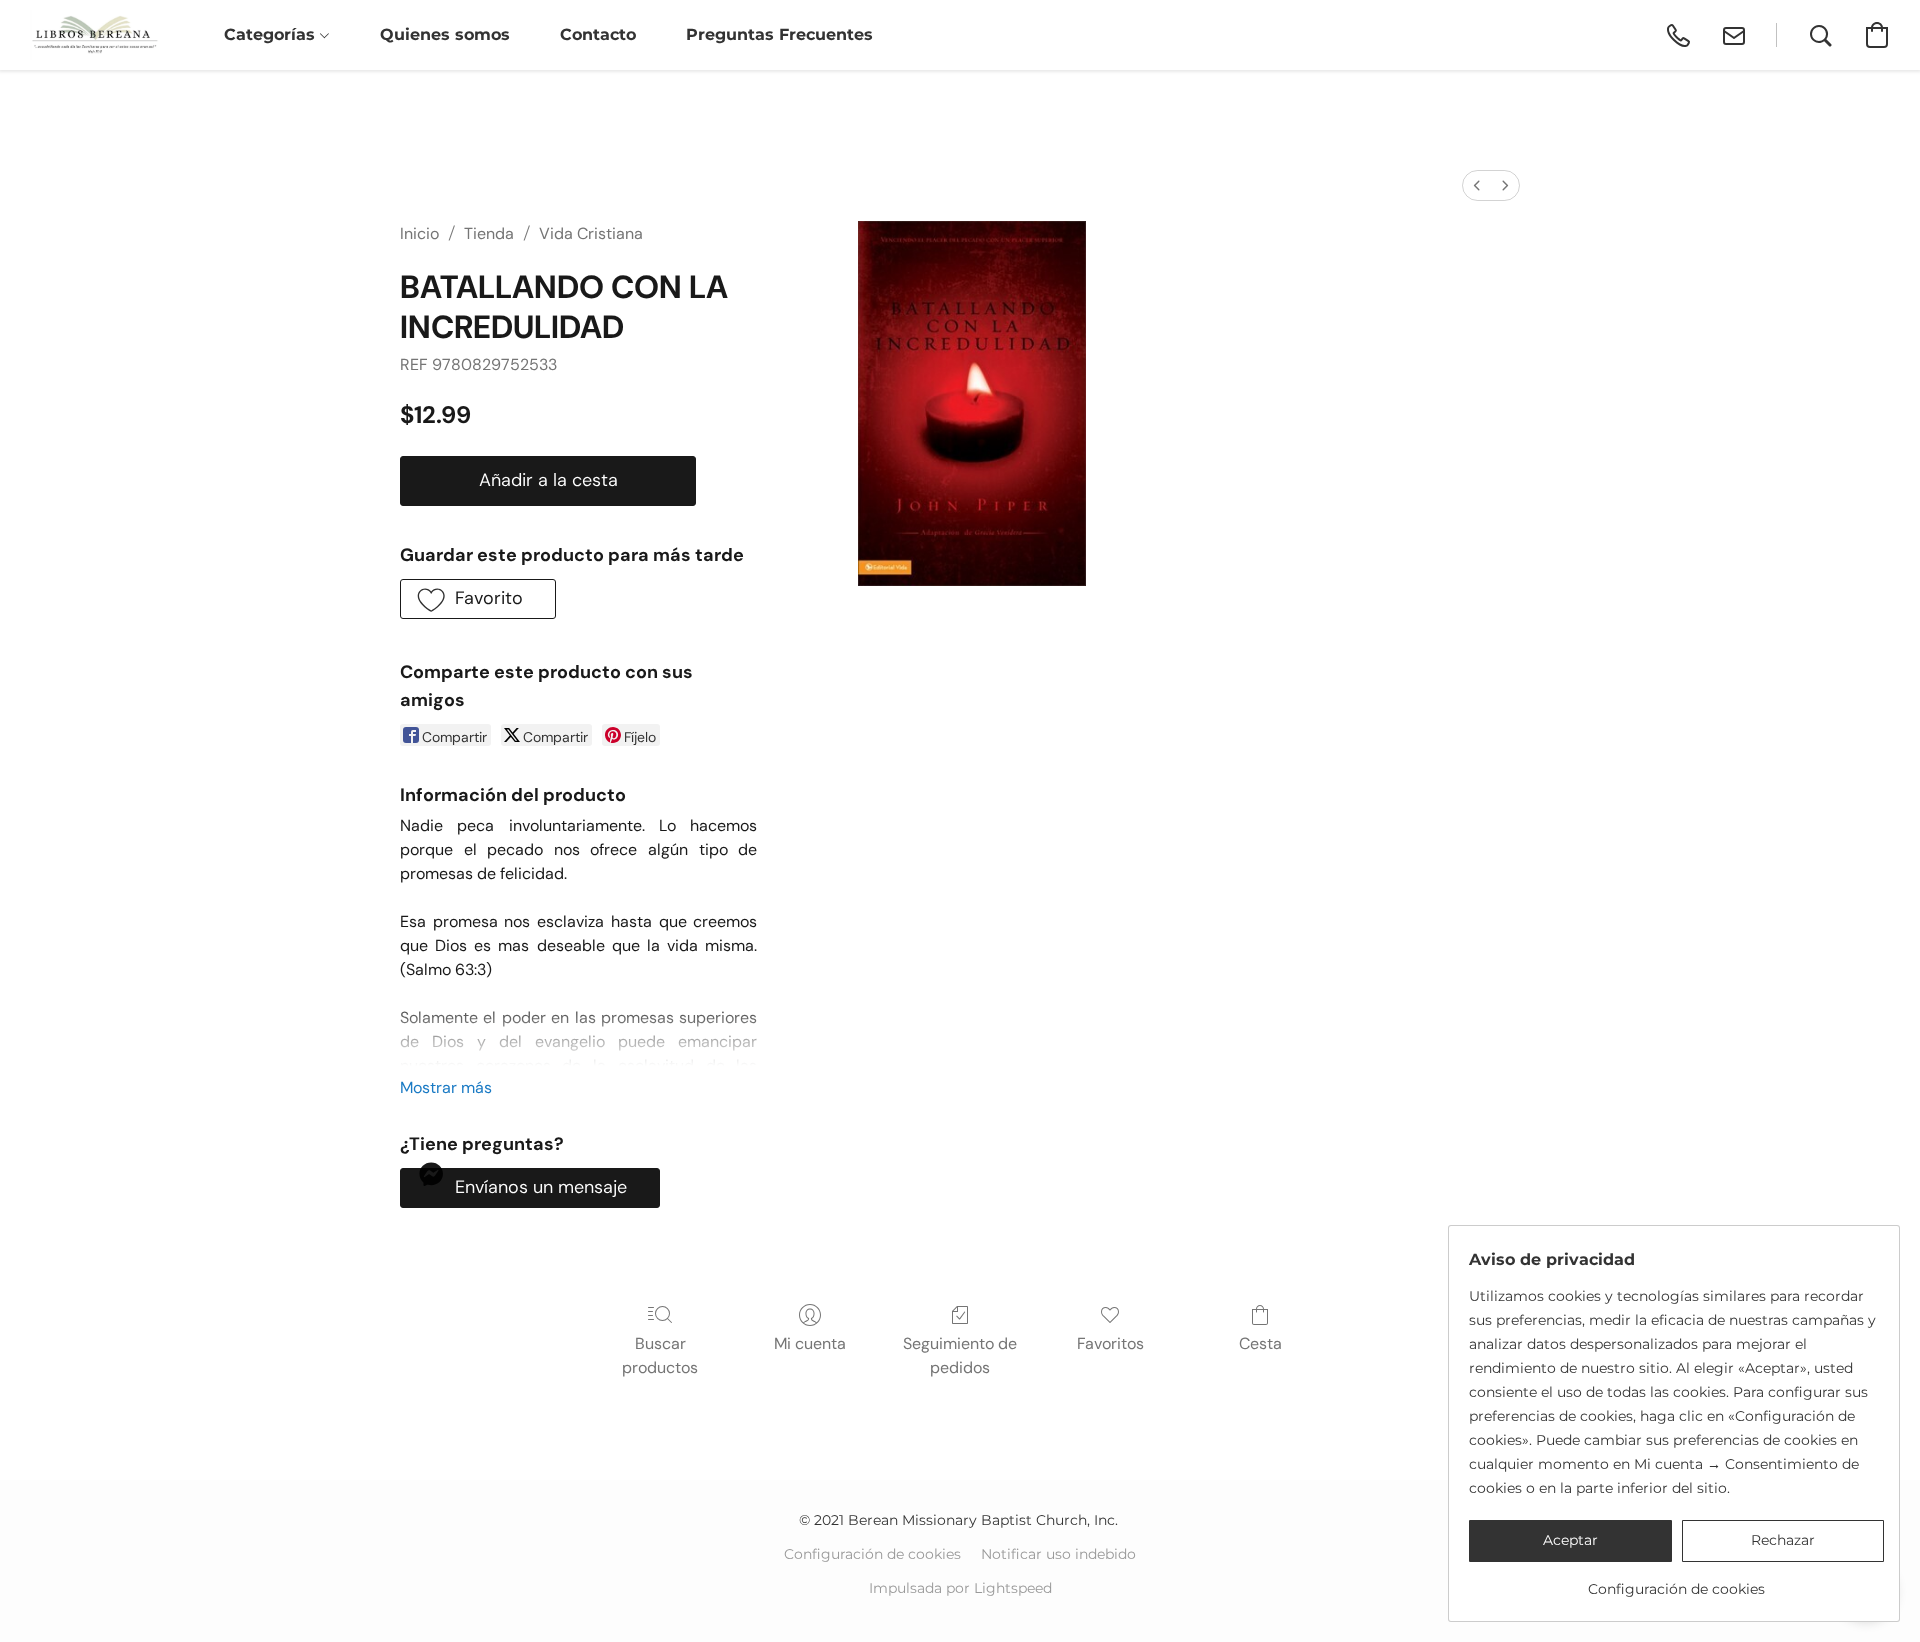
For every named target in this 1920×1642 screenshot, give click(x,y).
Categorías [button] (272, 34)
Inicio (419, 233)
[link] (1676, 1581)
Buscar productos (660, 1355)
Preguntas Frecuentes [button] (779, 34)
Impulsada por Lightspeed (960, 1588)
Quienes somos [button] (445, 34)
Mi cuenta (810, 1343)
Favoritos (1110, 1343)
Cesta (1260, 1343)
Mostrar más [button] (446, 1087)
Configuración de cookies (872, 1554)
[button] (94, 35)
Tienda (489, 233)
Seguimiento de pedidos (960, 1355)
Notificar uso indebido (1058, 1554)
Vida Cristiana (591, 233)
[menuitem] (1477, 185)
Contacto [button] (598, 34)
